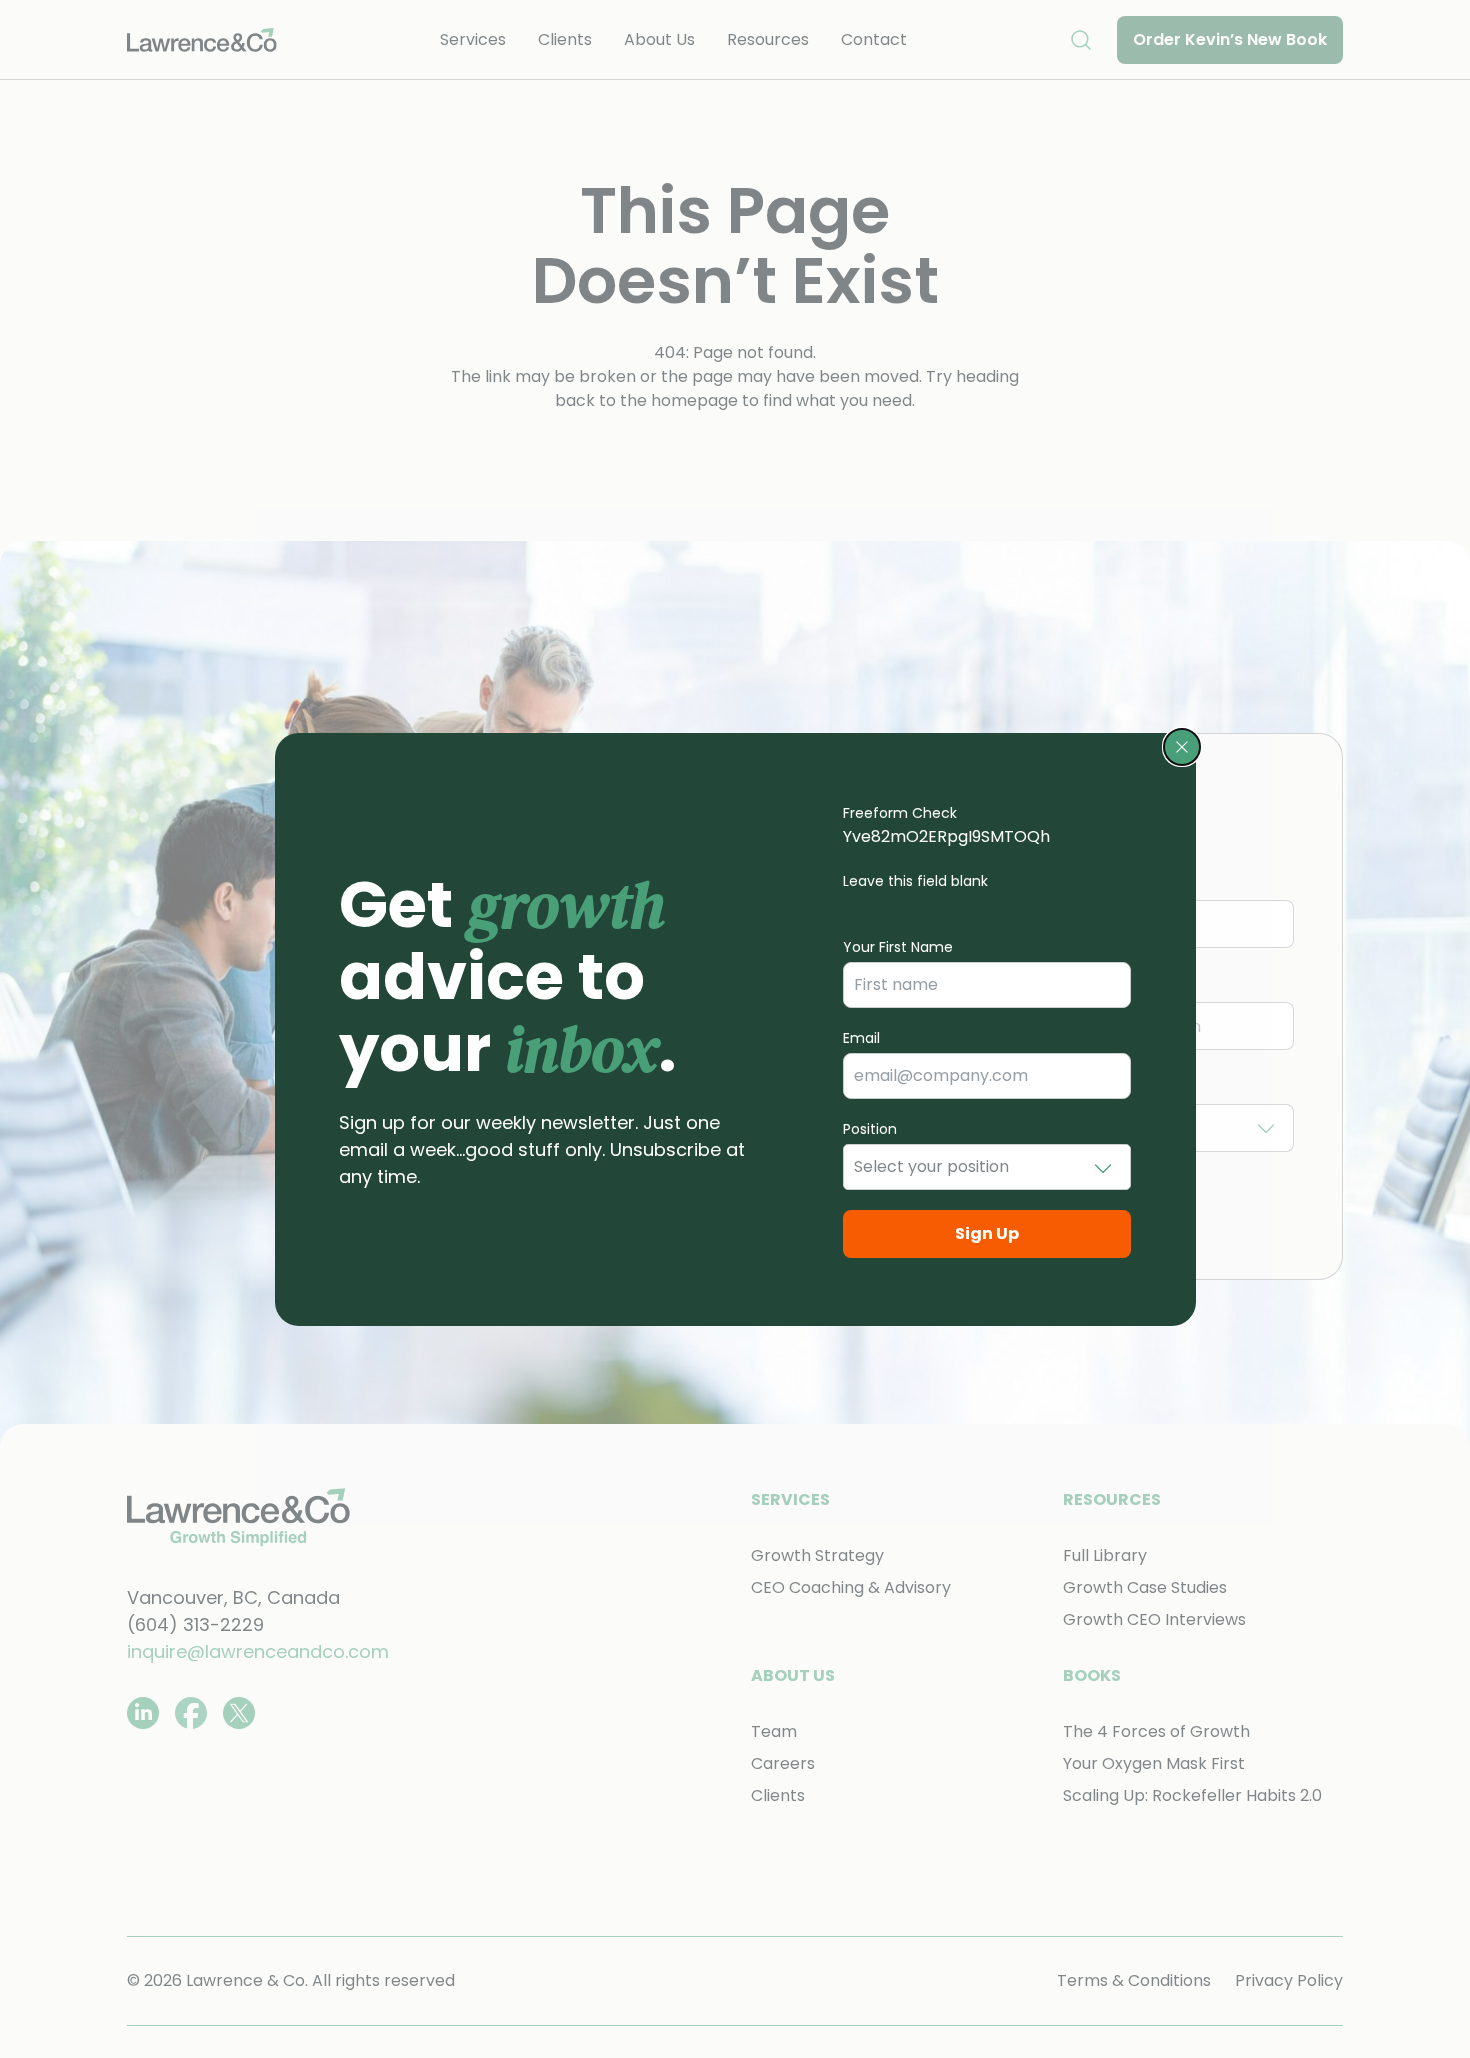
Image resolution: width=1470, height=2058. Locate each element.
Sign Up (987, 1233)
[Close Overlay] (1182, 747)
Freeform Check (900, 813)
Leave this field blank (915, 881)
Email (861, 1038)
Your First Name (898, 947)
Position (870, 1129)
